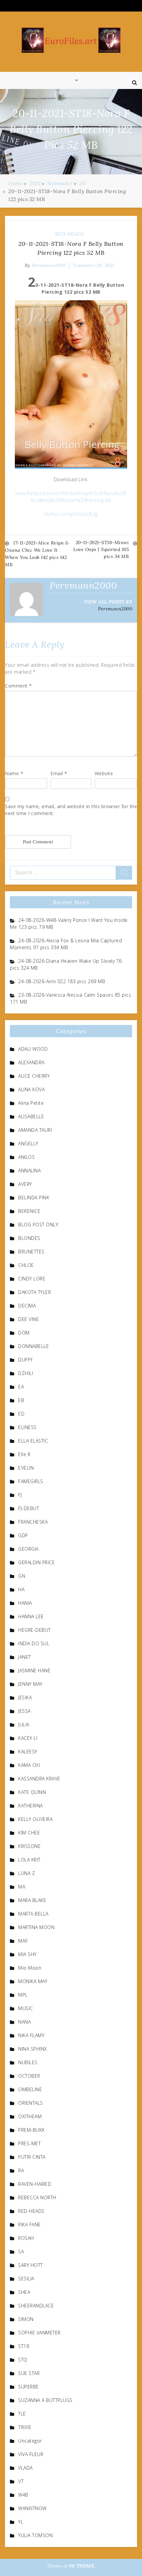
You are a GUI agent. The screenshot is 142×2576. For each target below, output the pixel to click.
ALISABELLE (31, 1116)
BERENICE (29, 1211)
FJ (20, 1495)
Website (104, 773)
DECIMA (27, 1306)
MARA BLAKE (32, 1900)
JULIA (24, 1725)
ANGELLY (28, 1143)
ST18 (24, 2346)
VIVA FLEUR (31, 2454)
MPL (23, 1995)
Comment (18, 686)
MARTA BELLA (33, 1914)
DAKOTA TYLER (35, 1292)
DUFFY (25, 1360)
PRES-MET (29, 2143)
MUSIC (26, 2008)
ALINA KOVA (31, 1089)
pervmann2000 (49, 265)
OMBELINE (30, 2089)
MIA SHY (27, 1954)
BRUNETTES (31, 1252)
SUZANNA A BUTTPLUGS (45, 2400)
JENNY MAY (30, 1684)
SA (21, 2252)
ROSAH (26, 2238)
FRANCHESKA (33, 1522)
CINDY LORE (32, 1279)
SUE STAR (29, 2373)
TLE (22, 2414)
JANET (25, 1657)
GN (22, 1576)
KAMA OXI (29, 1765)
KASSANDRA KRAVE (39, 1779)
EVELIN (26, 1468)
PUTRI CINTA (32, 2157)
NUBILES (28, 2062)
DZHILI (26, 1373)
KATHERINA (31, 1806)
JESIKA (25, 1698)
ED (21, 1414)
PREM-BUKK (32, 2130)
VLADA (25, 2468)
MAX (23, 1941)
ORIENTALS (31, 2103)
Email (59, 773)
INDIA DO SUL (34, 1643)
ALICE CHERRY (34, 1076)
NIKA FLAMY (31, 2035)
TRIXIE (25, 2427)
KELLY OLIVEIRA (35, 1819)
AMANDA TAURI (35, 1130)
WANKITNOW (32, 2508)
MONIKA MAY (33, 1981)
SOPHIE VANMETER (39, 2333)
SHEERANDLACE (36, 2306)
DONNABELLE (34, 1346)
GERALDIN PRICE (36, 1562)
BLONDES (29, 1238)
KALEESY (28, 1752)
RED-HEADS (70, 234)
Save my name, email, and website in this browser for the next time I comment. (71, 810)
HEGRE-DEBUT (35, 1630)
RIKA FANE (30, 2225)
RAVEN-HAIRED (35, 2184)
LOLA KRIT (29, 1860)
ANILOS (26, 1157)
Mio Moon (30, 1968)
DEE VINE (29, 1319)
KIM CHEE (29, 1833)
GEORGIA (28, 1549)
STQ (23, 2360)
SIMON (26, 2319)
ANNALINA (29, 1171)
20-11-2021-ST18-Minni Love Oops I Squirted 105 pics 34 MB (101, 549)
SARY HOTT (31, 2265)
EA (21, 1387)
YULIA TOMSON (35, 2535)
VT (21, 2481)
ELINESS (27, 1427)
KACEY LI (28, 1738)
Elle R (24, 1454)
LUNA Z (27, 1873)
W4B (23, 2495)
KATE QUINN (32, 1792)
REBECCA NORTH (37, 2197)
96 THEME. (82, 2566)
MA (22, 1887)
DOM (24, 1333)
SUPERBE (29, 2387)
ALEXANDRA (31, 1062)
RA (21, 2170)
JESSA (24, 1711)
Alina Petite (31, 1103)
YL (21, 2522)
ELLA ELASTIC (33, 1441)
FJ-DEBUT (29, 1508)
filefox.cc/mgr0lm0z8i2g (71, 514)
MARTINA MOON (36, 1927)
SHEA (24, 2292)
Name (14, 773)
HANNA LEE (31, 1616)
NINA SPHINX (33, 2049)
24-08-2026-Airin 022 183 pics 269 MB (62, 981)
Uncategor (30, 2441)
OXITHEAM (30, 2116)
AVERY (25, 1184)
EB (21, 1400)
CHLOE (26, 1265)
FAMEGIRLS (31, 1481)
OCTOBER (29, 2076)
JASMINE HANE (34, 1670)
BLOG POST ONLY (38, 1225)
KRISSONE (29, 1846)
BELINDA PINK (34, 1198)
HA (21, 1589)
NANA (24, 2022)
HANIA (25, 1603)
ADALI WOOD (33, 1049)
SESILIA (26, 2279)
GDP (23, 1535)
